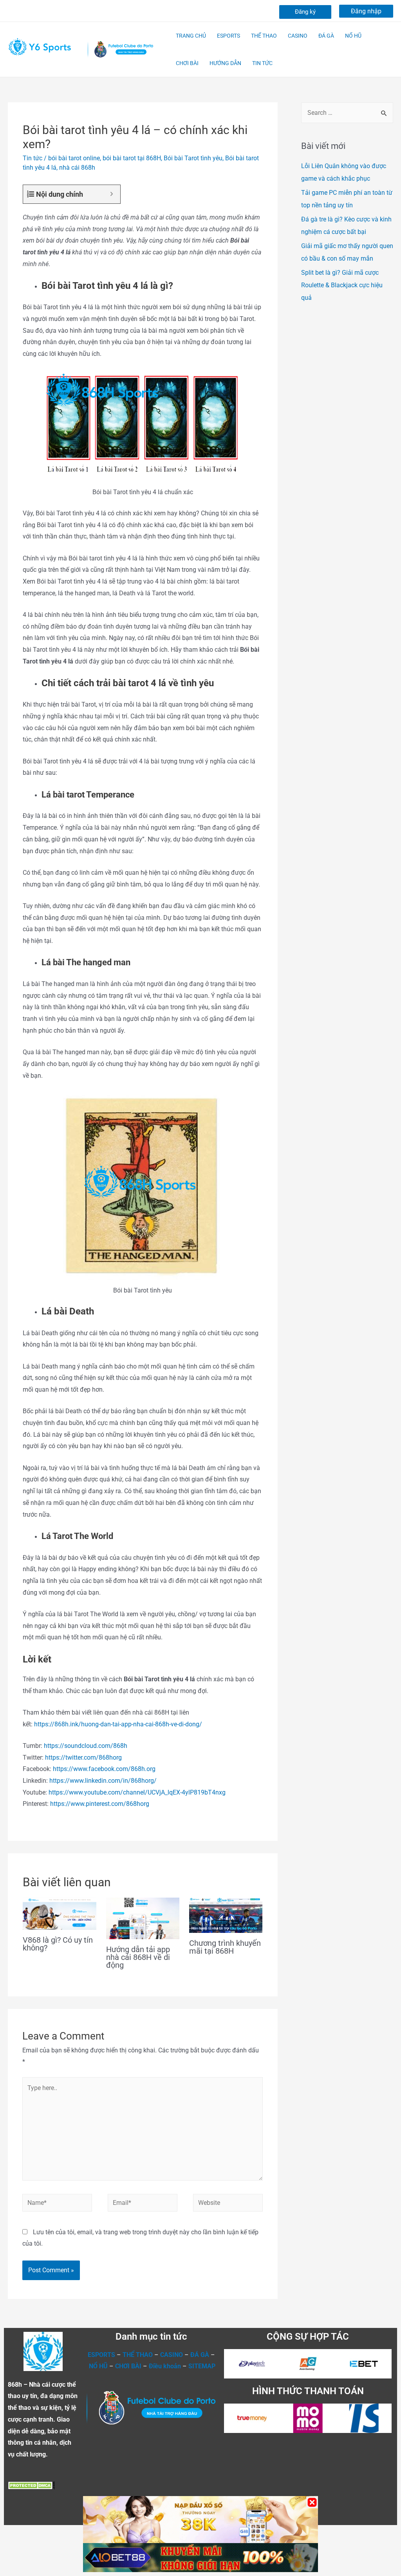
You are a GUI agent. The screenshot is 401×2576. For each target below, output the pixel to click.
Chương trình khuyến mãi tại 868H (225, 1947)
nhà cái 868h (77, 168)
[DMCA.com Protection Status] (31, 2485)
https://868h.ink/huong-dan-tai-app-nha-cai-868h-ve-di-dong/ (117, 1724)
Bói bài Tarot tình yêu (193, 158)
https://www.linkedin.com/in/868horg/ (103, 1781)
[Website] (228, 2204)
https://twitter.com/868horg (83, 1758)
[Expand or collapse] (111, 194)
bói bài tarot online (74, 158)
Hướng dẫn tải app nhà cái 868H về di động (138, 1957)
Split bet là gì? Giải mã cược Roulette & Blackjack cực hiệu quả (342, 285)
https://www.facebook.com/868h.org (104, 1769)
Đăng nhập (366, 11)
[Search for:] (347, 113)
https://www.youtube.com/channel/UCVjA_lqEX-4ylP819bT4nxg (137, 1792)
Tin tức (33, 158)
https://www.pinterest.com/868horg (100, 1804)
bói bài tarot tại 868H (132, 158)
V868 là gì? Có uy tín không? (58, 1944)
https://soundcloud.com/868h (86, 1746)
